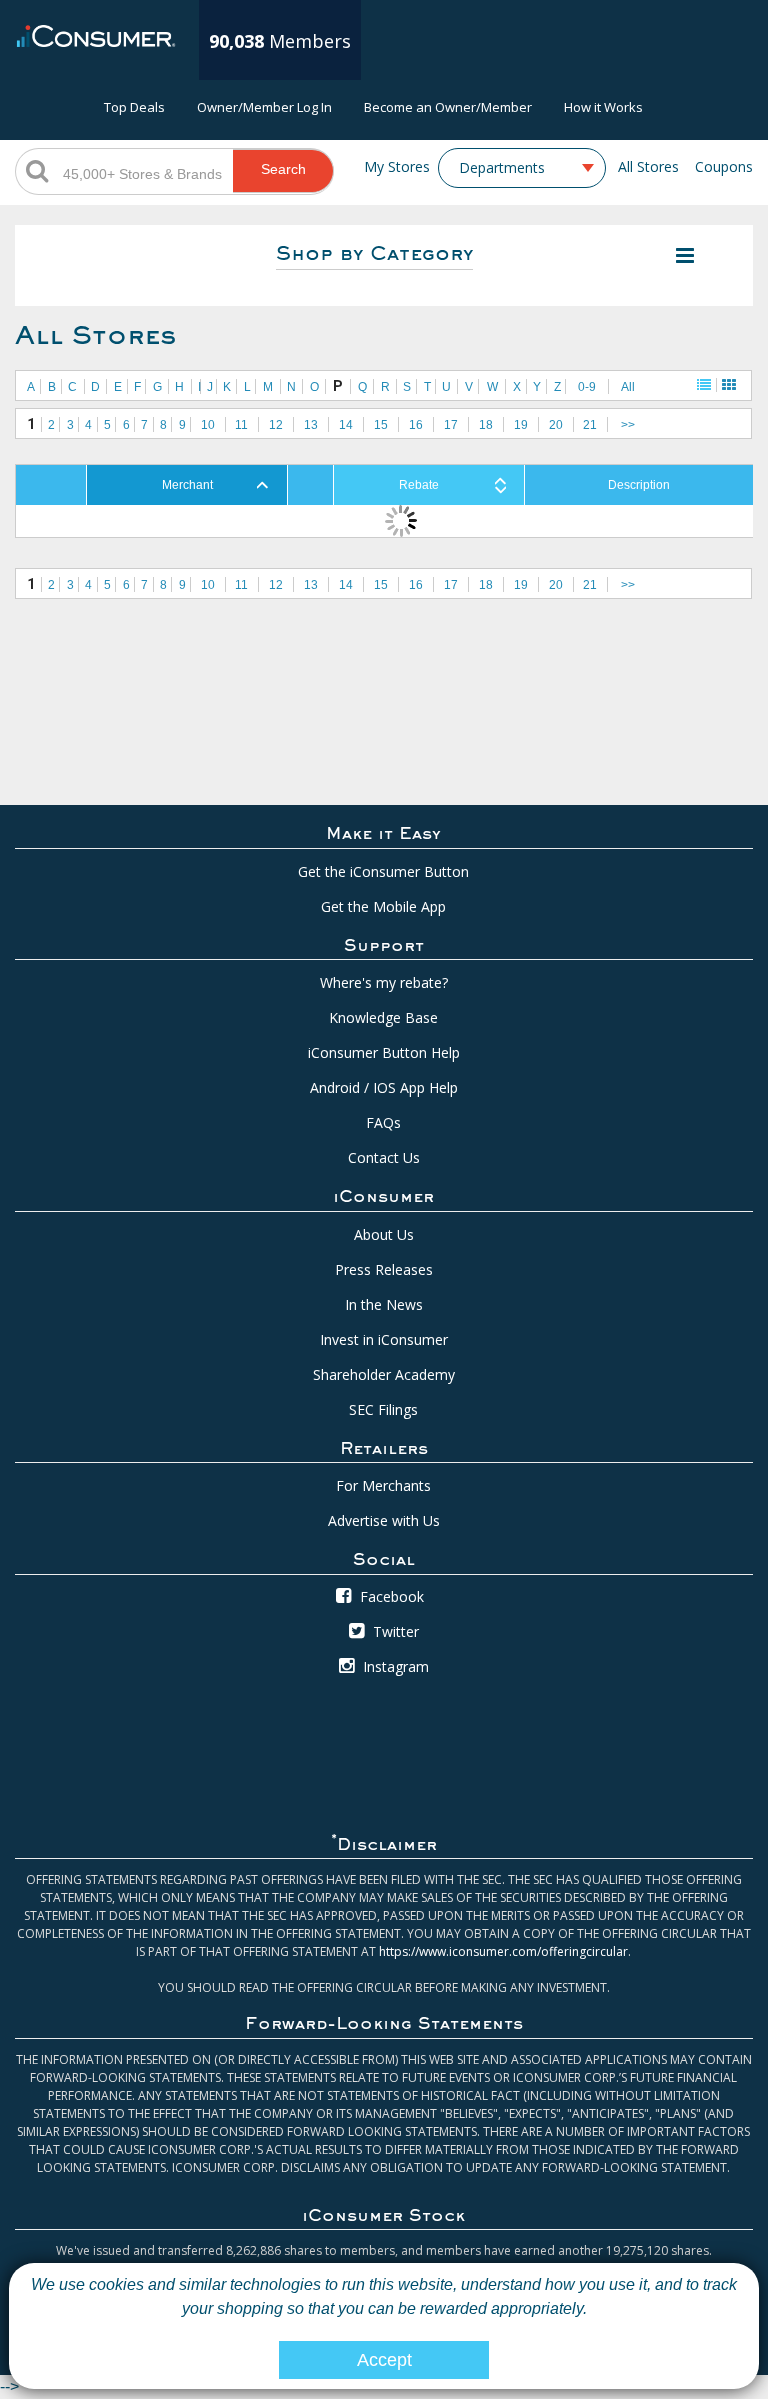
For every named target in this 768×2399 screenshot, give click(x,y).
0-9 (587, 387)
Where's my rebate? (384, 982)
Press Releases (384, 1269)
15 (381, 425)
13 (311, 425)
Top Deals (134, 107)
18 (486, 425)
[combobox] (522, 168)
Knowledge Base (383, 1017)
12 (276, 425)
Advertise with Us (384, 1520)
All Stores (648, 166)
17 (451, 425)
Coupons (724, 166)
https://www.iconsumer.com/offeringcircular (503, 1951)
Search (283, 169)
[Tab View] (729, 385)
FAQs (383, 1122)
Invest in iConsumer (384, 1339)
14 (346, 425)
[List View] (704, 385)
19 (521, 425)
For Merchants (383, 1485)
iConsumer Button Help (384, 1052)
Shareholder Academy (384, 1374)
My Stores (397, 166)
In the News (384, 1304)
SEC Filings (383, 1409)
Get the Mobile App (383, 906)
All (628, 387)
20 (556, 425)
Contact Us (384, 1157)
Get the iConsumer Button (383, 871)
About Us (384, 1234)
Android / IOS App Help (384, 1087)
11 (241, 425)
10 (208, 425)
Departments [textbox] (502, 168)
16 (416, 425)
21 (590, 425)
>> (628, 425)
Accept (384, 2360)
